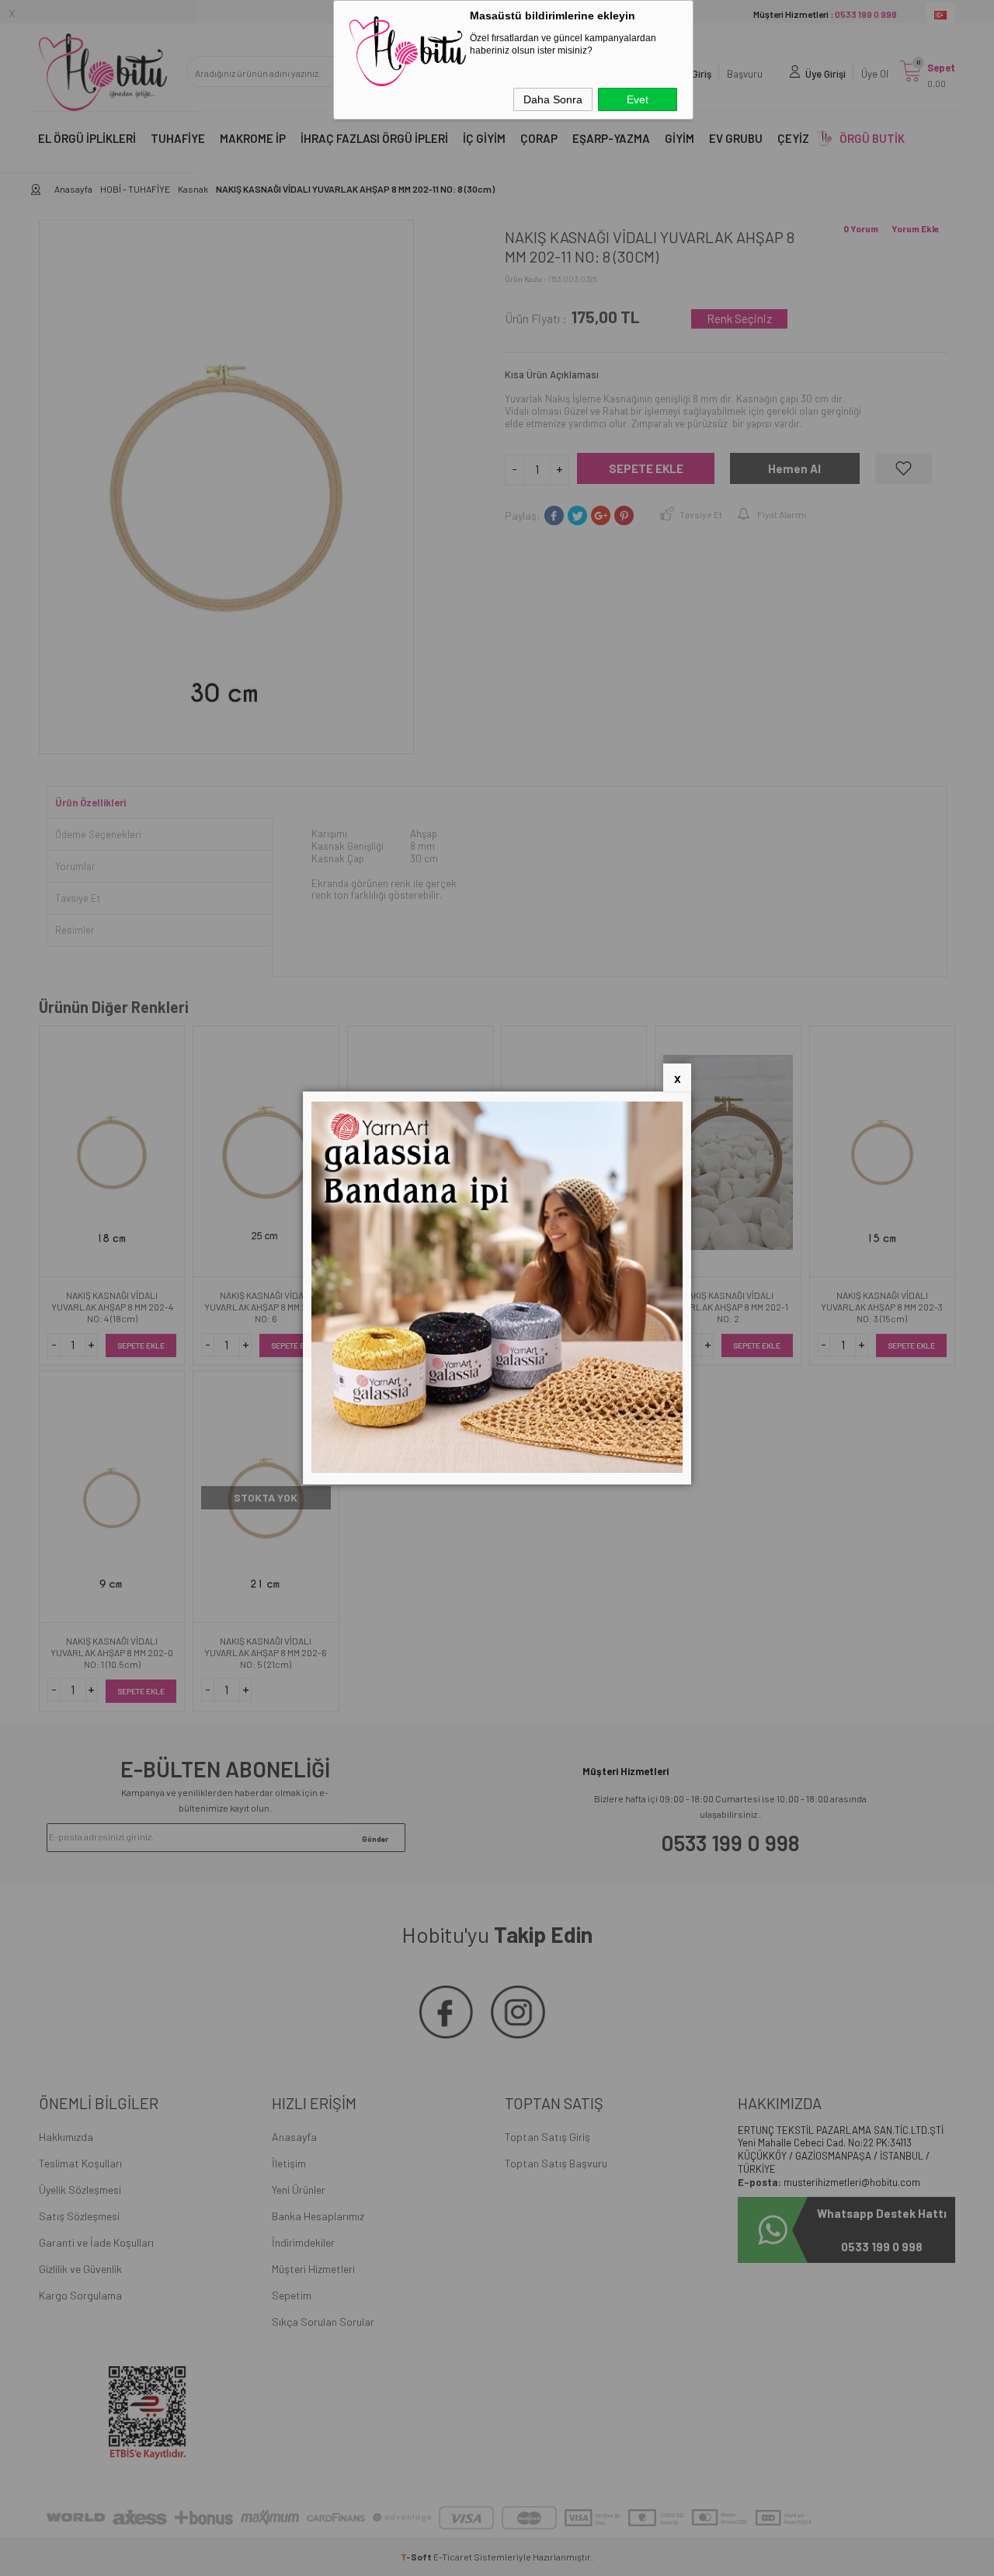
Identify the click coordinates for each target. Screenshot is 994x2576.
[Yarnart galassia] (497, 1469)
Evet (638, 99)
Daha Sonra (553, 99)
